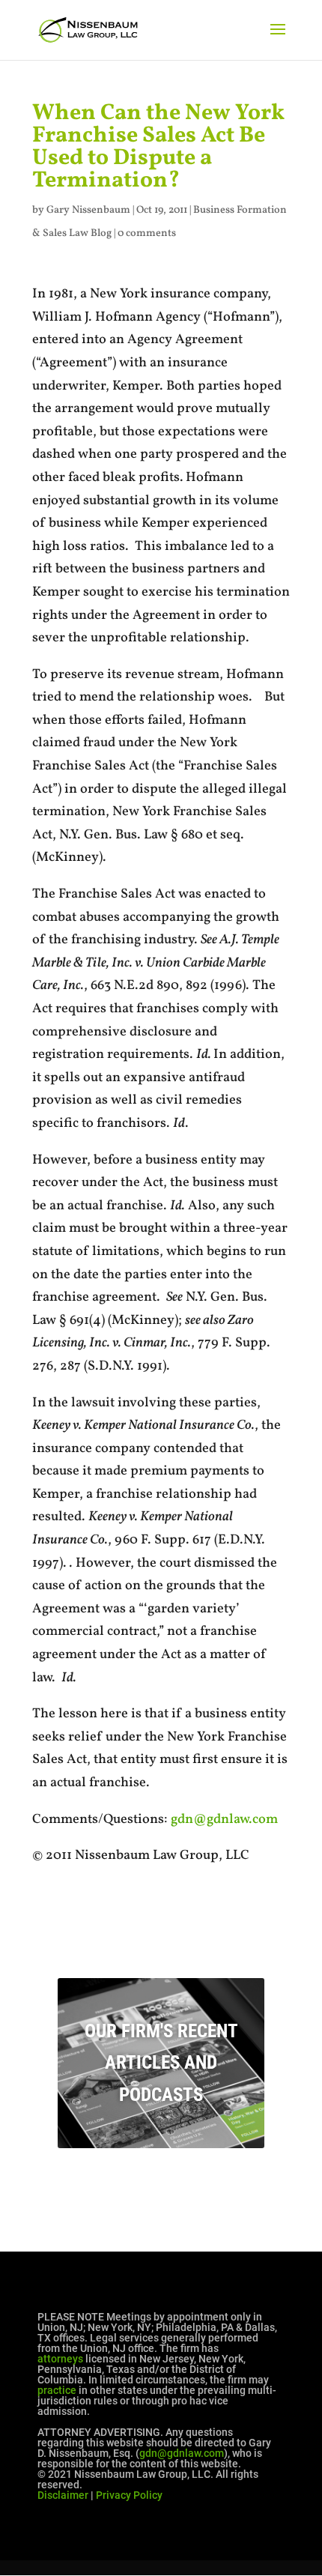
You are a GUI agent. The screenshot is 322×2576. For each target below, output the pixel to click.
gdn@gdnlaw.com (224, 1820)
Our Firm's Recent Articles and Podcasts (161, 2063)
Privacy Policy (129, 2495)
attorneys (60, 2359)
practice (57, 2390)
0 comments (147, 233)
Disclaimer (63, 2495)
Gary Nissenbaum (88, 210)
